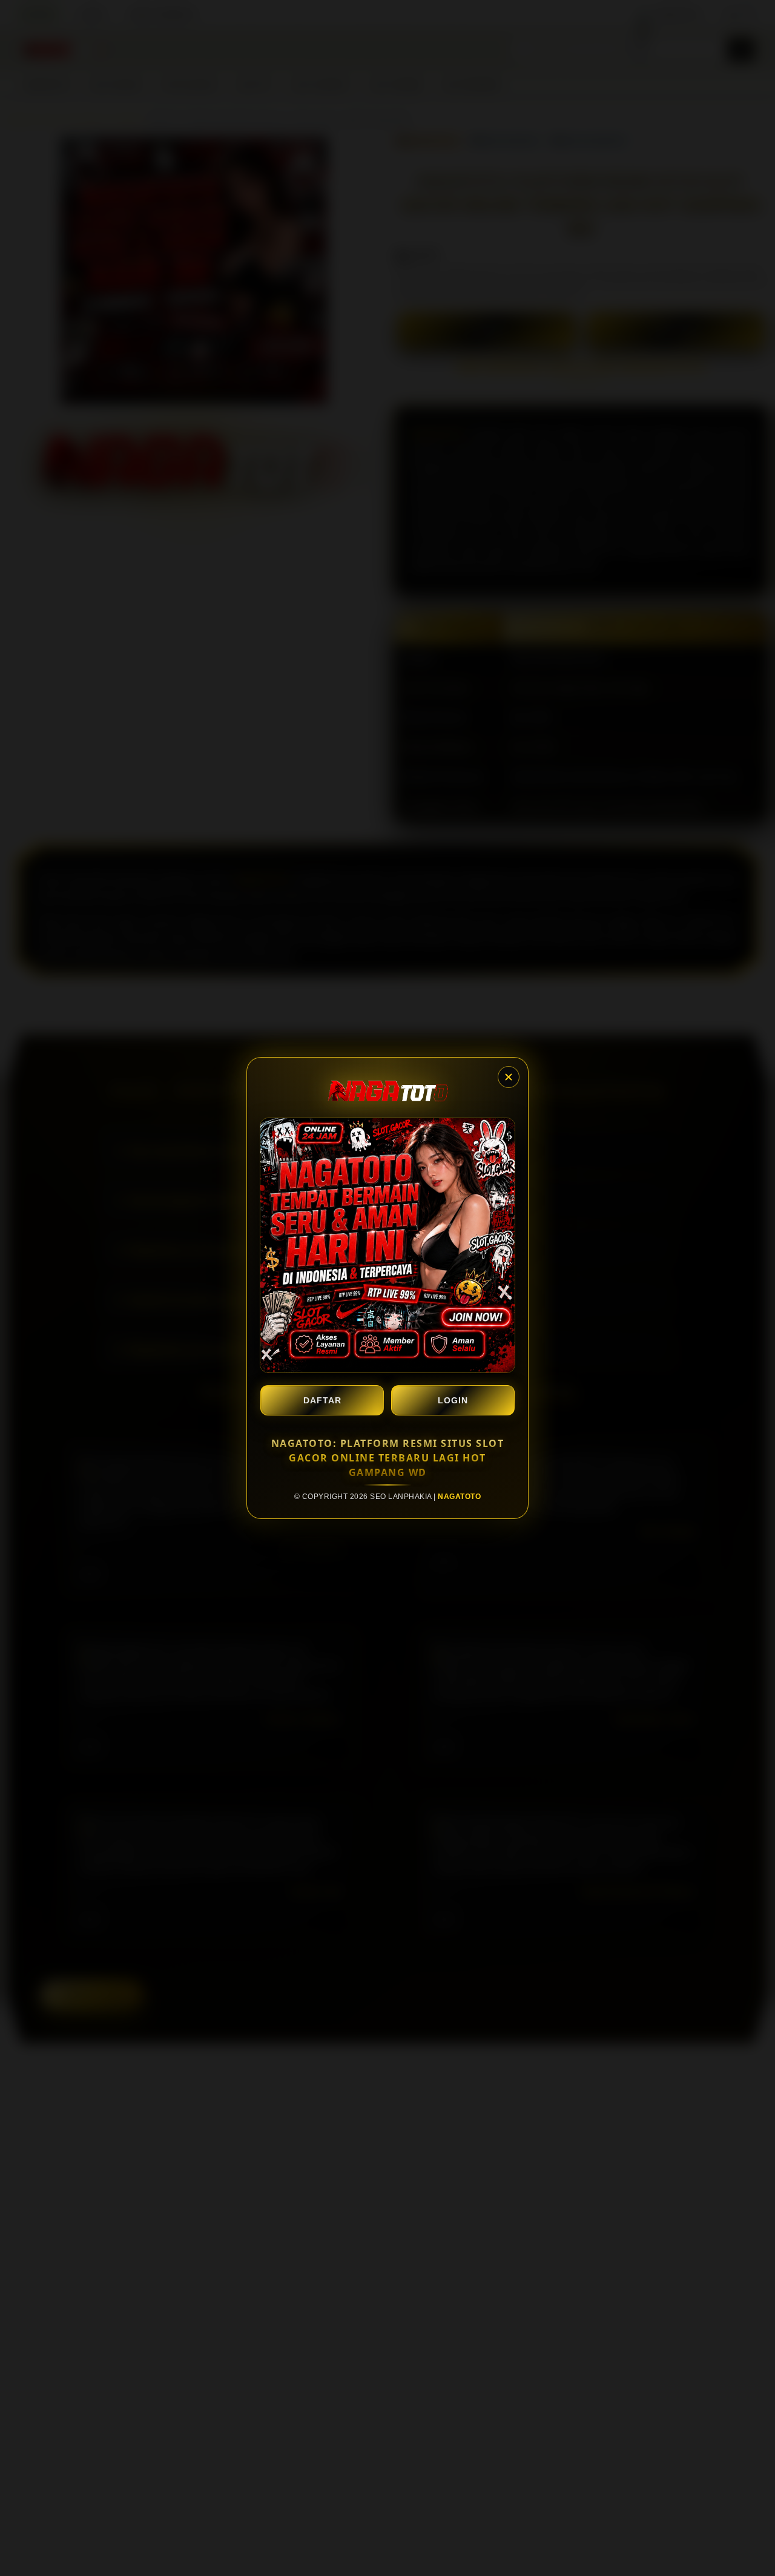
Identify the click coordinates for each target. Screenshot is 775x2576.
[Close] (509, 1077)
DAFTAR (322, 1400)
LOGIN (453, 1400)
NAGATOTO (459, 1497)
